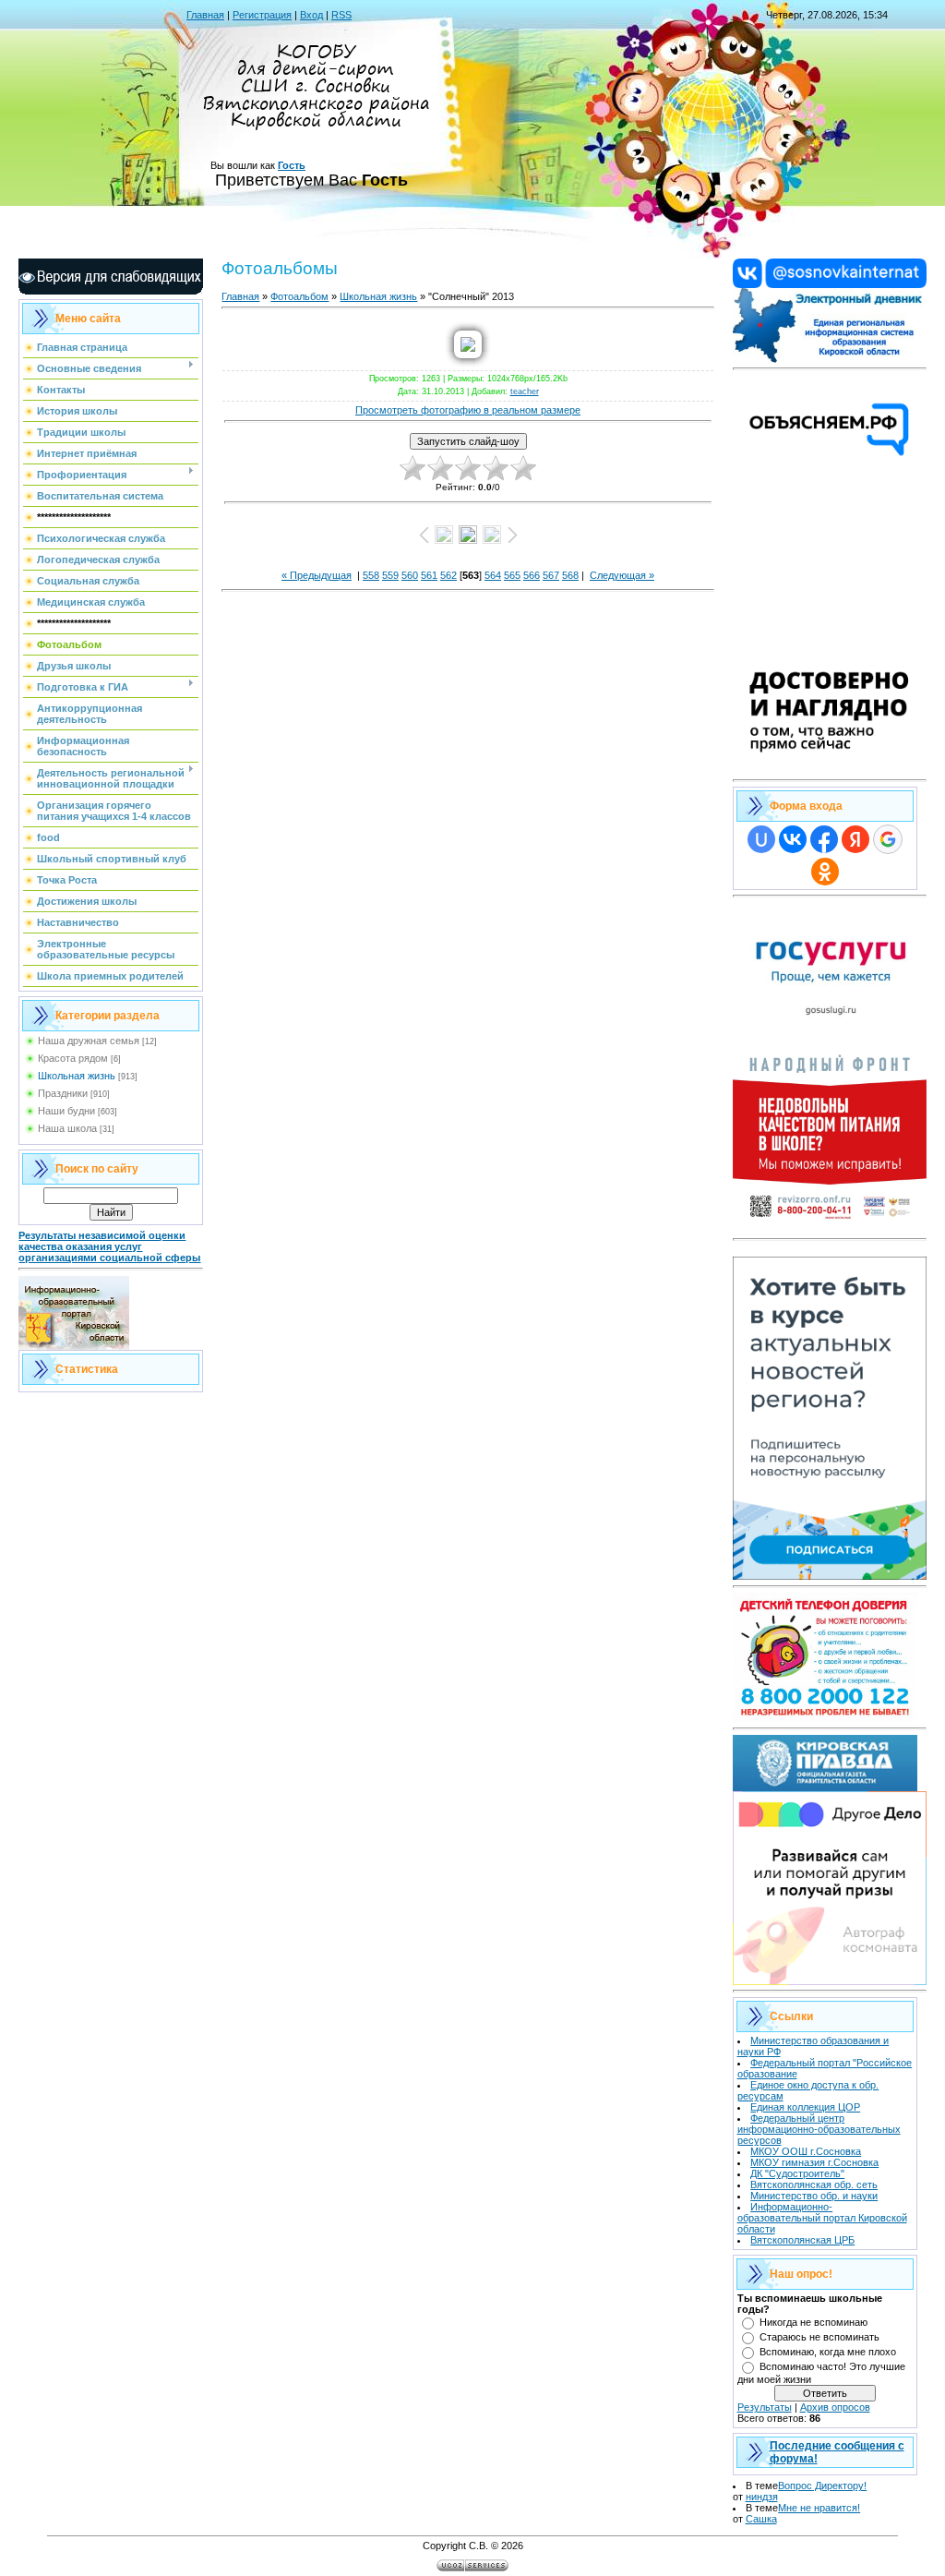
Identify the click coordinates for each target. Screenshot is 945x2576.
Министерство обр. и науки (814, 2196)
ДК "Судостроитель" (797, 2173)
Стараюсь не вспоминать (819, 2337)
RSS (341, 15)
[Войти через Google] (888, 839)
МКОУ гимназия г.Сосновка (814, 2162)
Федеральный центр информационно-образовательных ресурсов (819, 2129)
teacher (525, 391)
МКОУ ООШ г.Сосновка (806, 2151)
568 (570, 575)
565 (512, 575)
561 (429, 575)
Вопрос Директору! (822, 2486)
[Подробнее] (830, 770)
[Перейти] (830, 284)
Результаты (765, 2407)
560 (410, 575)
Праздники (63, 1093)
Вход (311, 15)
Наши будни (66, 1111)
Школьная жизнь (77, 1076)
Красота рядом (73, 1058)
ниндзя (762, 2497)
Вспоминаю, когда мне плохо (828, 2352)
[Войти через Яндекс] (855, 839)
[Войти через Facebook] (824, 839)
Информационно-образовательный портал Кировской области (822, 2218)
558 (371, 575)
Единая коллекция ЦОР (805, 2107)
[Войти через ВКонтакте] (793, 839)
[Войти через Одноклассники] (825, 872)
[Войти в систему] (830, 359)
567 (551, 575)
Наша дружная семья (89, 1041)
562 (449, 575)
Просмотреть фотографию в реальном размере (468, 410)
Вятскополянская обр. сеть (814, 2185)
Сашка (761, 2519)
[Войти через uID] (761, 839)
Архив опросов (835, 2407)
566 (532, 575)
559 (390, 575)
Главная (205, 15)
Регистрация (262, 15)
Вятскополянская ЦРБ (802, 2240)
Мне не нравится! (819, 2508)
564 (493, 575)
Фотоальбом (299, 296)
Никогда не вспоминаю (813, 2322)
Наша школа (67, 1128)
